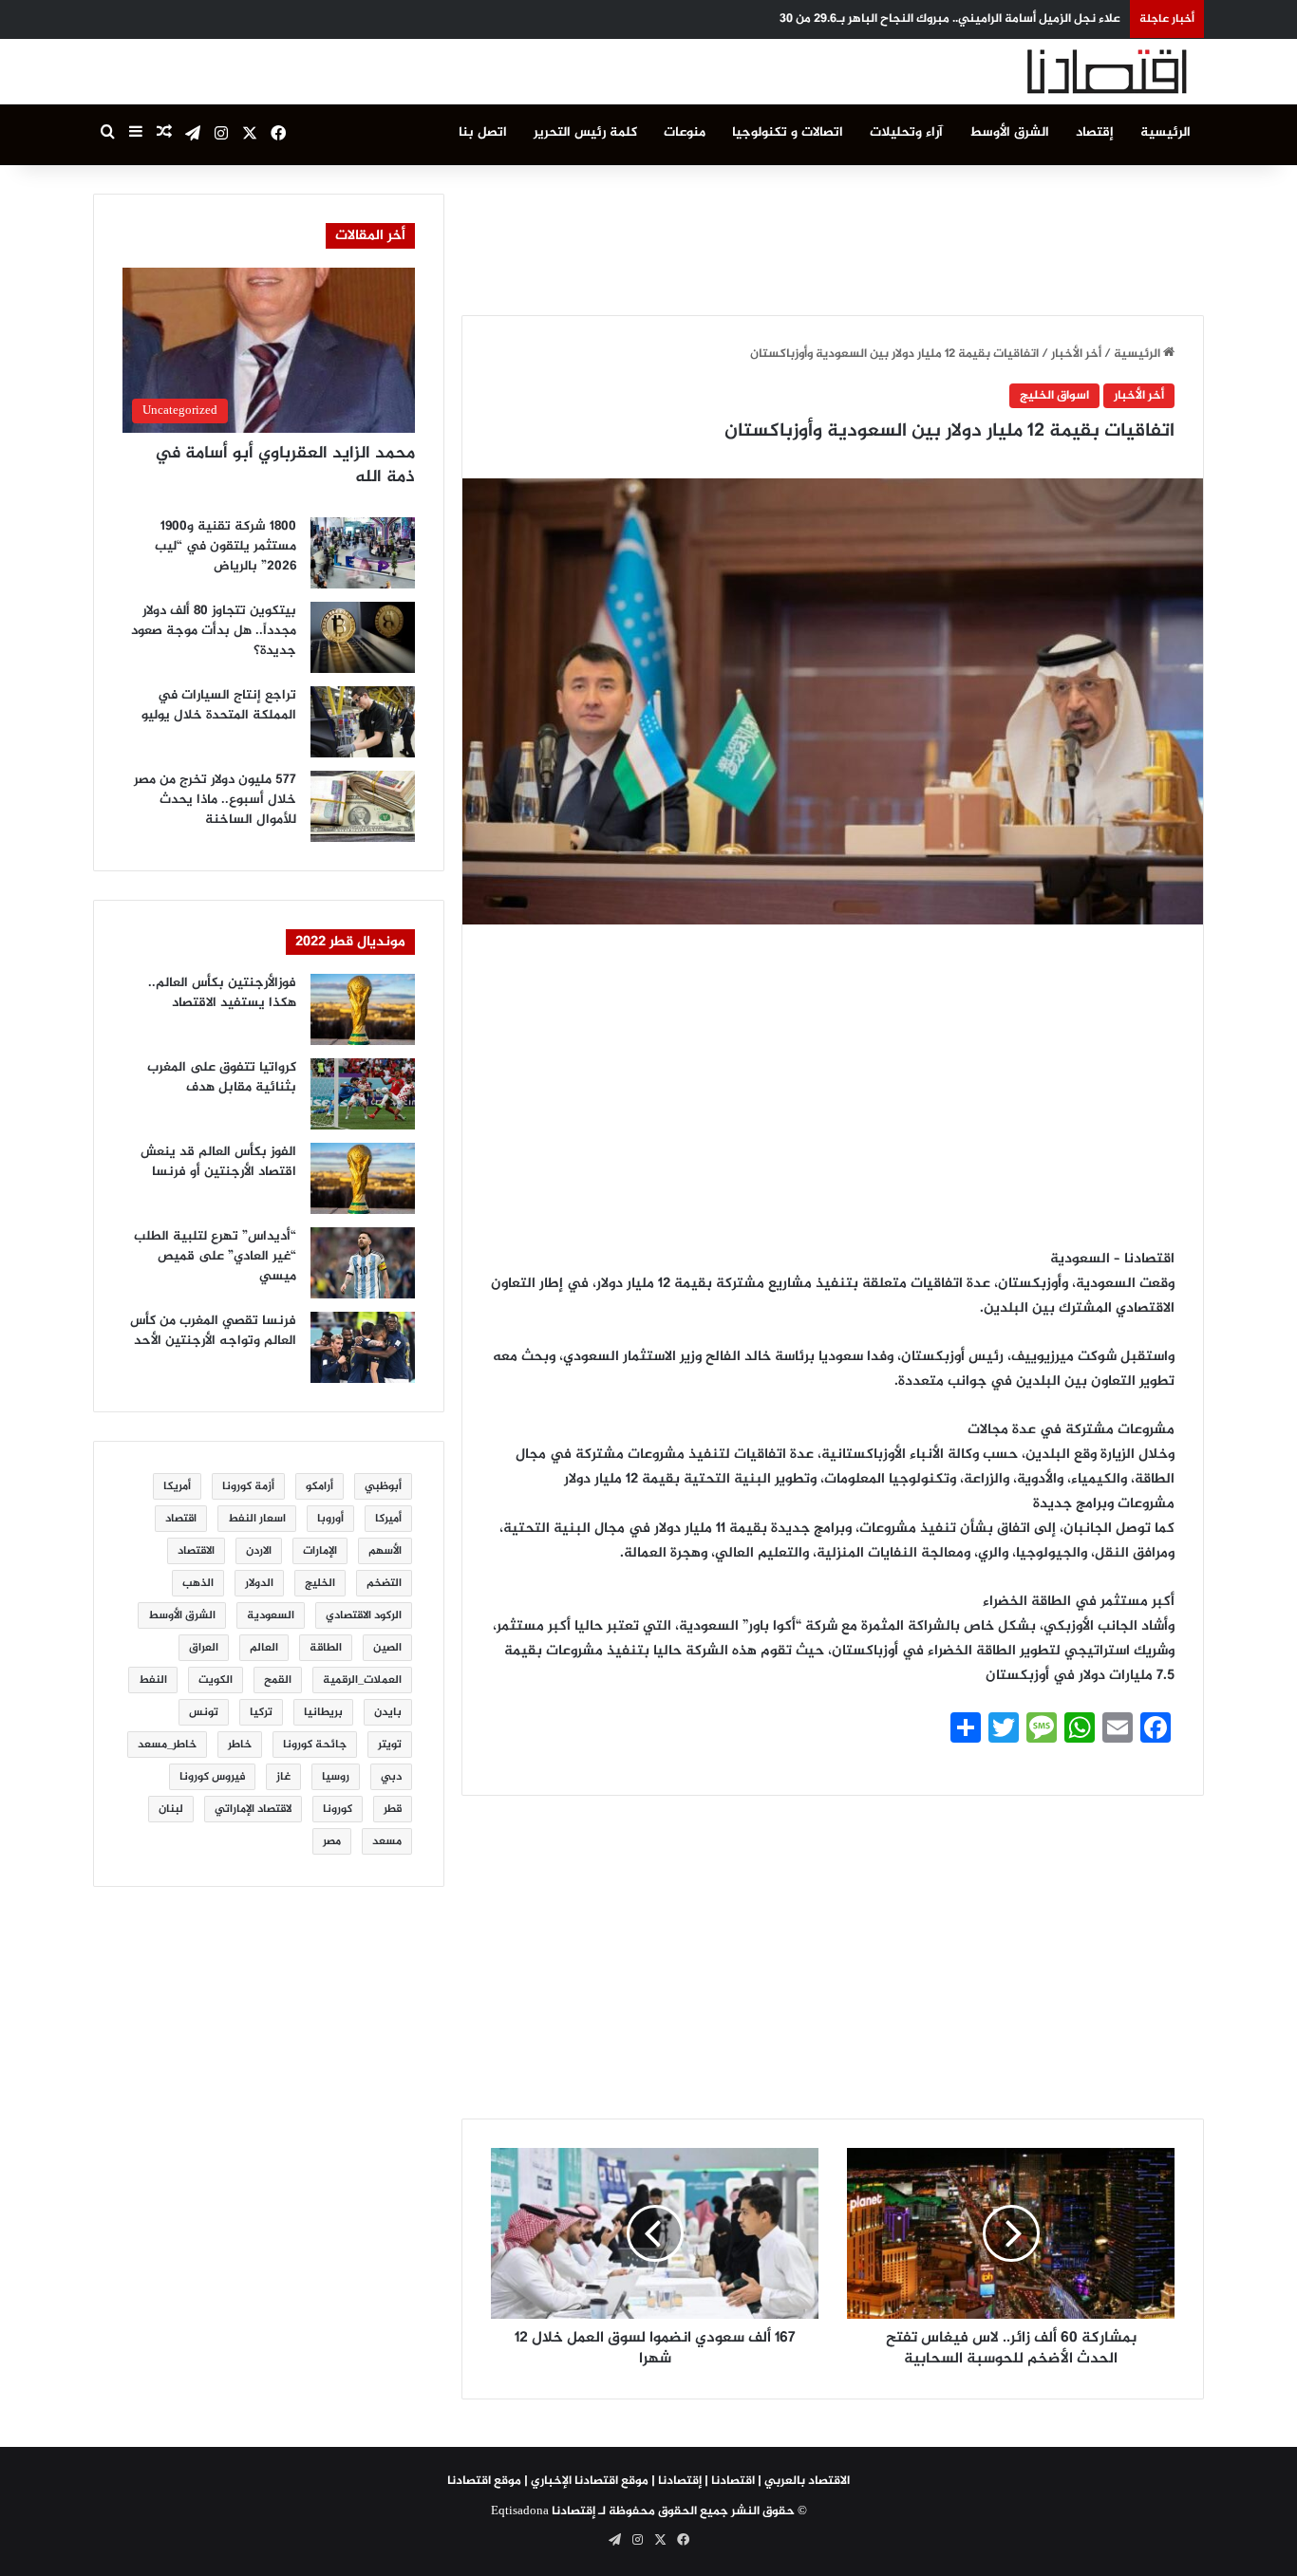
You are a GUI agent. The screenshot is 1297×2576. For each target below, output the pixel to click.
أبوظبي (383, 1486)
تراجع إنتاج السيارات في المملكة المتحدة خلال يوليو (219, 705)
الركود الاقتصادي (364, 1615)
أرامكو (320, 1486)
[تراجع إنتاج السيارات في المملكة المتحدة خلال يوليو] (363, 722)
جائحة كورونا (315, 1745)
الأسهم (385, 1551)
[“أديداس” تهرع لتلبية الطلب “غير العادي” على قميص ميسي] (363, 1263)
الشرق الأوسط (1009, 132)
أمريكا (177, 1486)
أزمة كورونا (248, 1486)
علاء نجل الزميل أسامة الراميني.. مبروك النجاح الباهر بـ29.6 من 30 (950, 19)
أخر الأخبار (1076, 354)
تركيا (261, 1712)
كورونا (338, 1809)
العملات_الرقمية (362, 1680)
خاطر (240, 1745)
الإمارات (320, 1551)
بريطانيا (323, 1712)
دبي (391, 1777)
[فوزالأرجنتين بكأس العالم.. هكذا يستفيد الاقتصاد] (363, 1009)
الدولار (259, 1583)
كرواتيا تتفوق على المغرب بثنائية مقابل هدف (222, 1077)
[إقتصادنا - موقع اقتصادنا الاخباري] (1062, 72)
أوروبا (330, 1519)
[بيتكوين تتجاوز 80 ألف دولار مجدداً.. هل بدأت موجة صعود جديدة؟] (363, 637)
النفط (153, 1680)
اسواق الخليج (1054, 396)
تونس (204, 1712)
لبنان (171, 1809)
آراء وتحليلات (906, 132)
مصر (332, 1841)
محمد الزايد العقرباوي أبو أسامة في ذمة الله (285, 466)
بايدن (388, 1712)
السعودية (271, 1615)
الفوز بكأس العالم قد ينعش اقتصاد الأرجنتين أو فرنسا (218, 1162)
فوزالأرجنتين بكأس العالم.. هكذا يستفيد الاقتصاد (222, 993)
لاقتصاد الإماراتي (253, 1809)
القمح (278, 1680)
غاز (283, 1777)
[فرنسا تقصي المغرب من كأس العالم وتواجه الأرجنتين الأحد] (363, 1347)
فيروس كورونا (212, 1777)
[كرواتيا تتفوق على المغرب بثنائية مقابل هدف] (363, 1094)
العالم (264, 1648)
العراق (204, 1648)
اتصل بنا (483, 132)
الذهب (198, 1583)
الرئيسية (1165, 132)
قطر (393, 1809)
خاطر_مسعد (167, 1745)
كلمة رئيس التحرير (585, 132)
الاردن (259, 1551)
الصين (387, 1648)
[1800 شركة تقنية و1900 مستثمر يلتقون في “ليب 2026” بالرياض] (363, 553)
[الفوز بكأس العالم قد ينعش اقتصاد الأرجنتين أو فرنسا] (363, 1178)
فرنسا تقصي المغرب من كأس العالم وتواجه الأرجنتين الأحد (213, 1331)
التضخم (384, 1583)
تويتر (390, 1745)
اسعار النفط (257, 1519)
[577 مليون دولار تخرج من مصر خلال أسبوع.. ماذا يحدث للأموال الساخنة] (363, 806)
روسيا (336, 1777)
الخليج (320, 1583)
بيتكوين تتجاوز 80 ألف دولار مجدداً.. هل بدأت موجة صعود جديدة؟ (214, 631)
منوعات (685, 132)
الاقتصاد (196, 1551)
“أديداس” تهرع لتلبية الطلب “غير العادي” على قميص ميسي (215, 1256)
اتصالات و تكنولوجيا (788, 132)
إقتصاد (1095, 132)
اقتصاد (181, 1519)
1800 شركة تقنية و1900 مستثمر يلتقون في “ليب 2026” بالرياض (226, 546)
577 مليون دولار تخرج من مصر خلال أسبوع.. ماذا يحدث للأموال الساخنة (215, 800)
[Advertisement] (833, 236)
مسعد (387, 1841)
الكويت (216, 1680)
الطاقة (326, 1648)
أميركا (388, 1519)
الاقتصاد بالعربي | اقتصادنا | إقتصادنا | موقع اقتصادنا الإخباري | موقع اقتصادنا (648, 2481)
